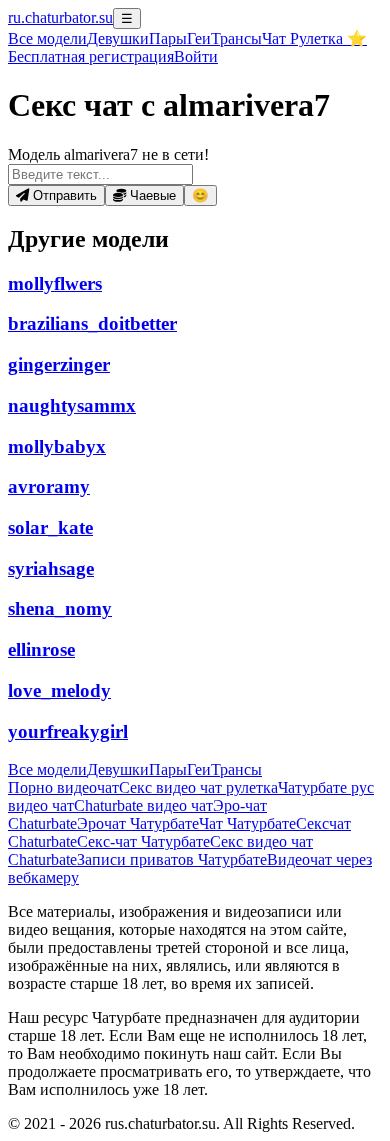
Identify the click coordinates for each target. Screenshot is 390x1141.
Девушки (118, 38)
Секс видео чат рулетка (198, 787)
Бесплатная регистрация (91, 56)
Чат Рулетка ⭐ (314, 38)
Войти (196, 56)
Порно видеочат (63, 787)
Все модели (47, 769)
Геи (199, 38)
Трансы (236, 38)
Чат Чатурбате (247, 823)
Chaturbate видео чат (143, 805)
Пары (168, 38)
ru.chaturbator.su (60, 17)
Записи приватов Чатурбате (172, 859)
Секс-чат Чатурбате (143, 841)
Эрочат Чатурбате (138, 823)
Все (47, 38)
